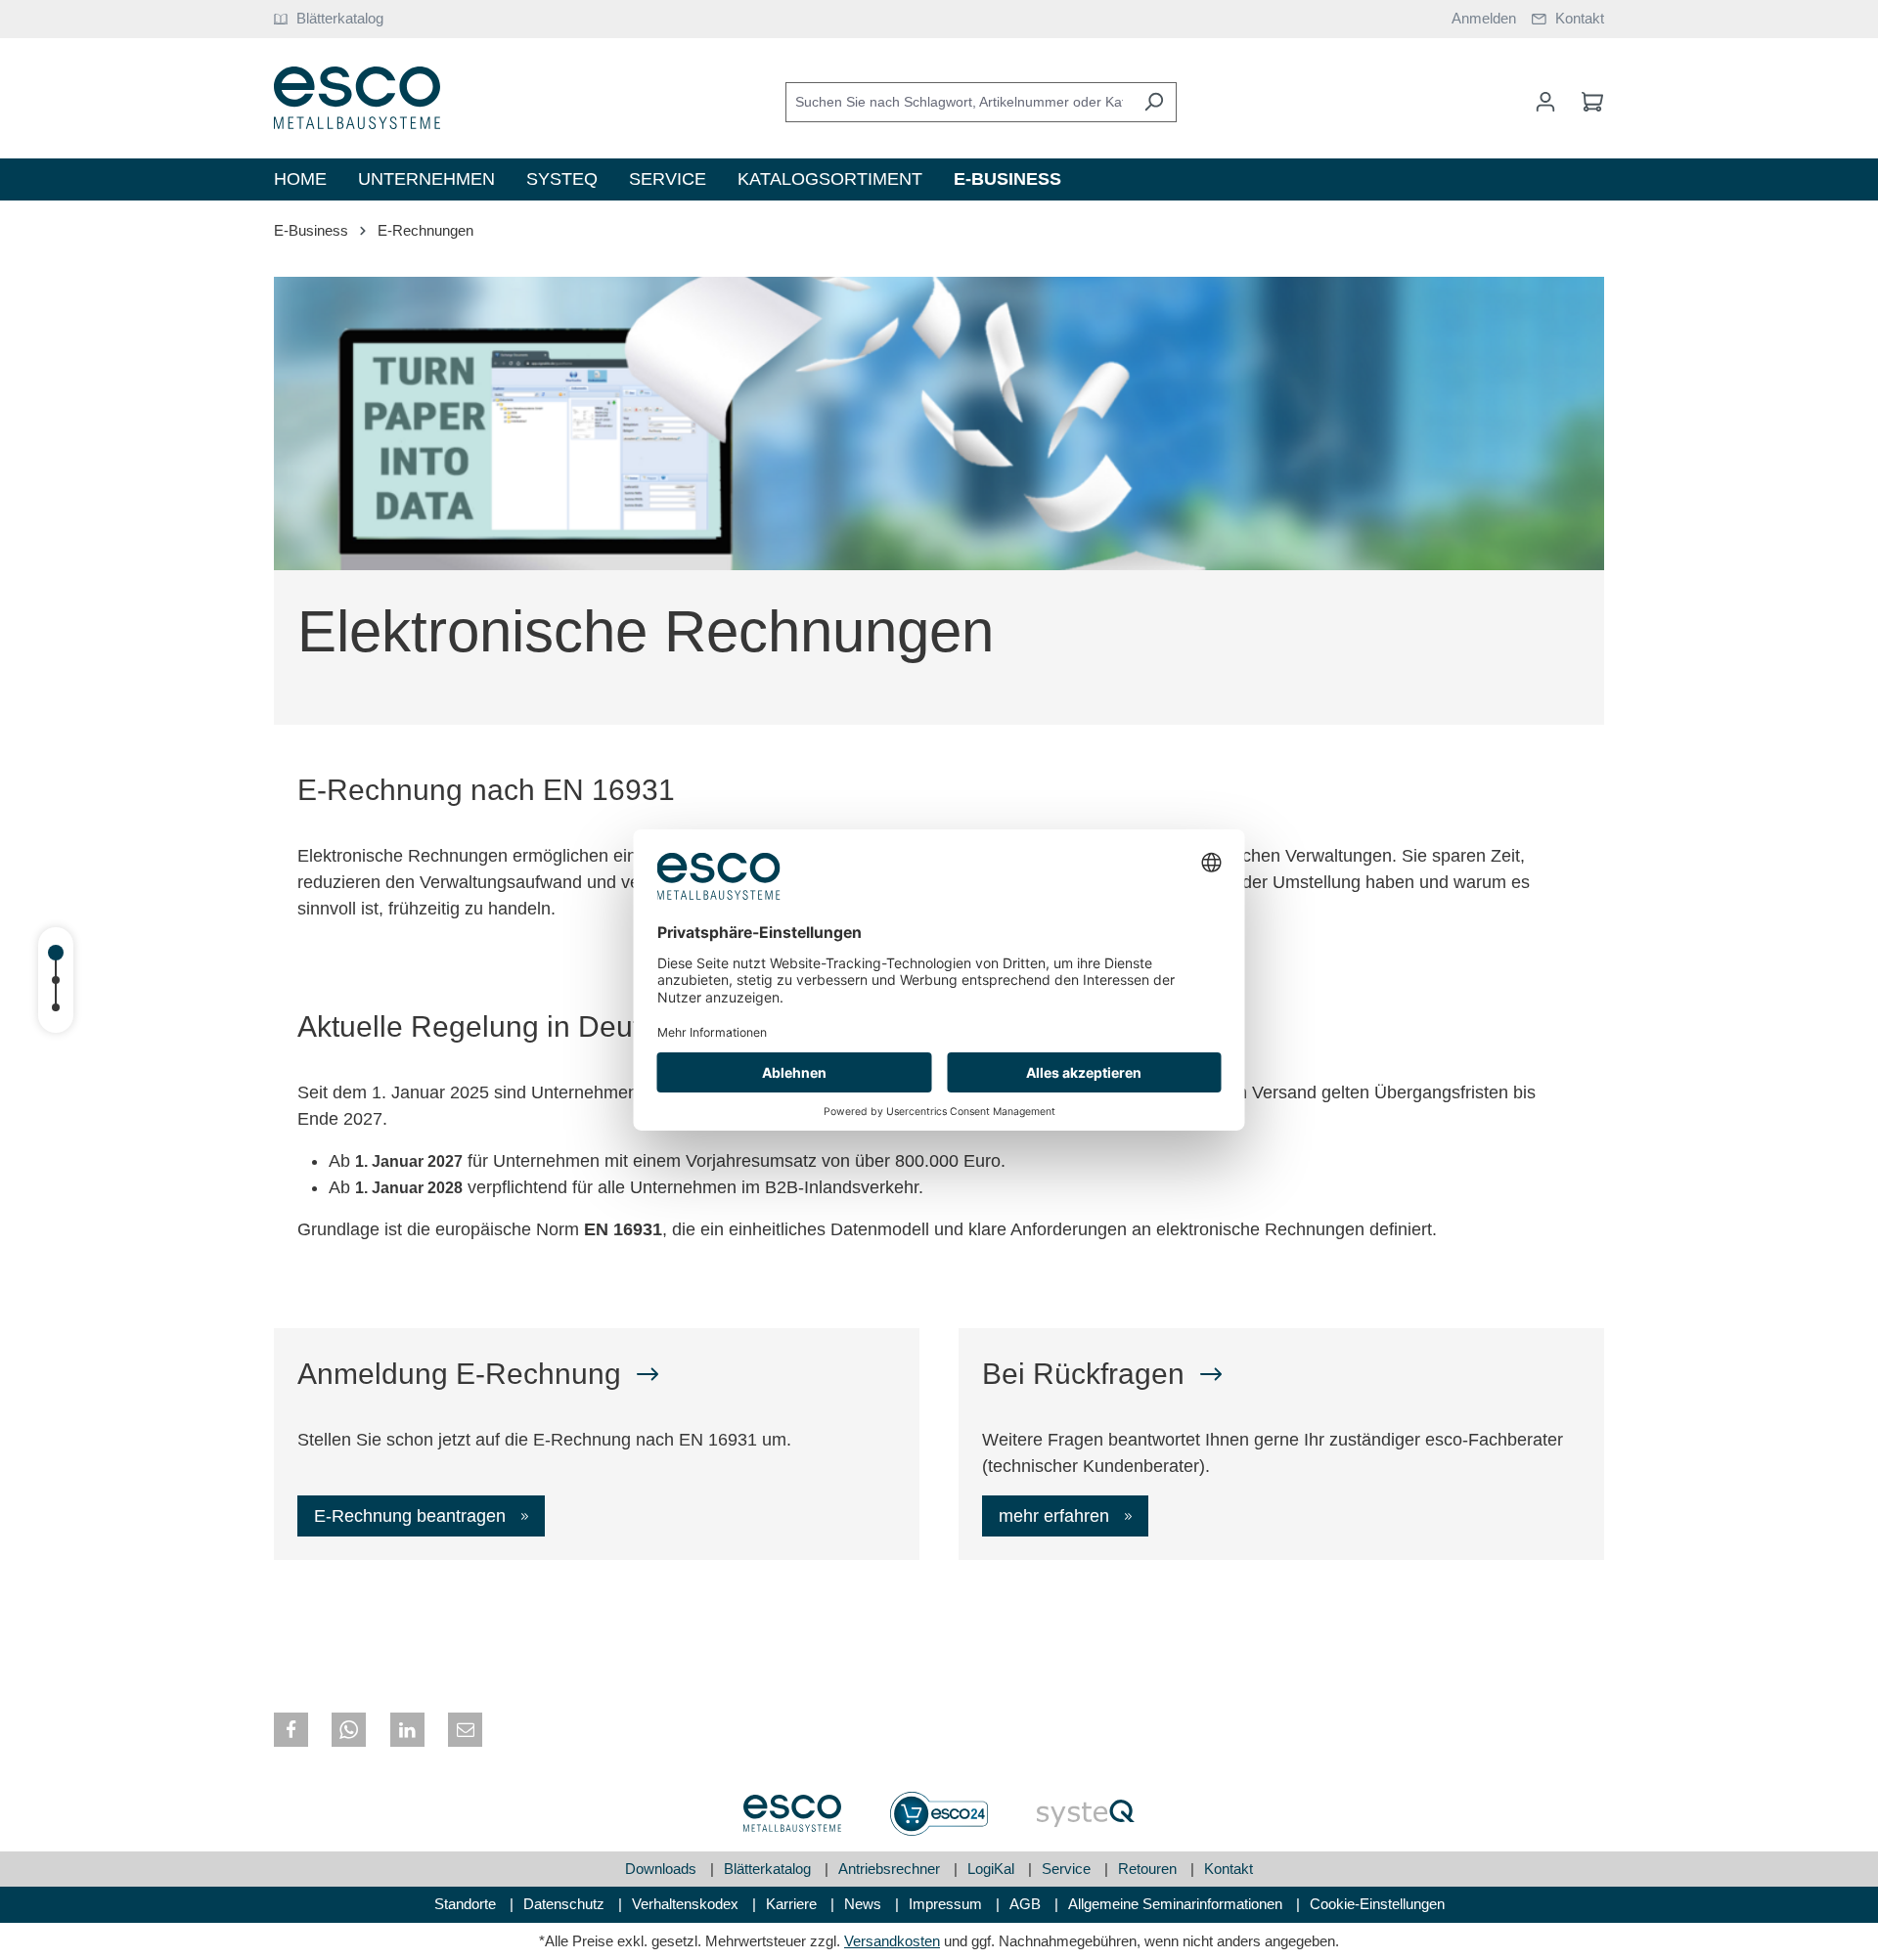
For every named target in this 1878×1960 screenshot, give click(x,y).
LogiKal (993, 1869)
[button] (291, 1730)
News (865, 1904)
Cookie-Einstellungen (1377, 1904)
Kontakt (1229, 1869)
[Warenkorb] (1587, 102)
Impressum (947, 1904)
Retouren (1149, 1869)
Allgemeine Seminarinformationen (1177, 1904)
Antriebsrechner (891, 1869)
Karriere (793, 1904)
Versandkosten (892, 1941)
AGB (1027, 1904)
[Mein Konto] (1545, 102)
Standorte (467, 1904)
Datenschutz (566, 1904)
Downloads (663, 1869)
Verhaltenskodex (687, 1904)
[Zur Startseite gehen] (357, 98)
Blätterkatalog (769, 1869)
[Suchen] (1154, 102)
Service (1068, 1869)
